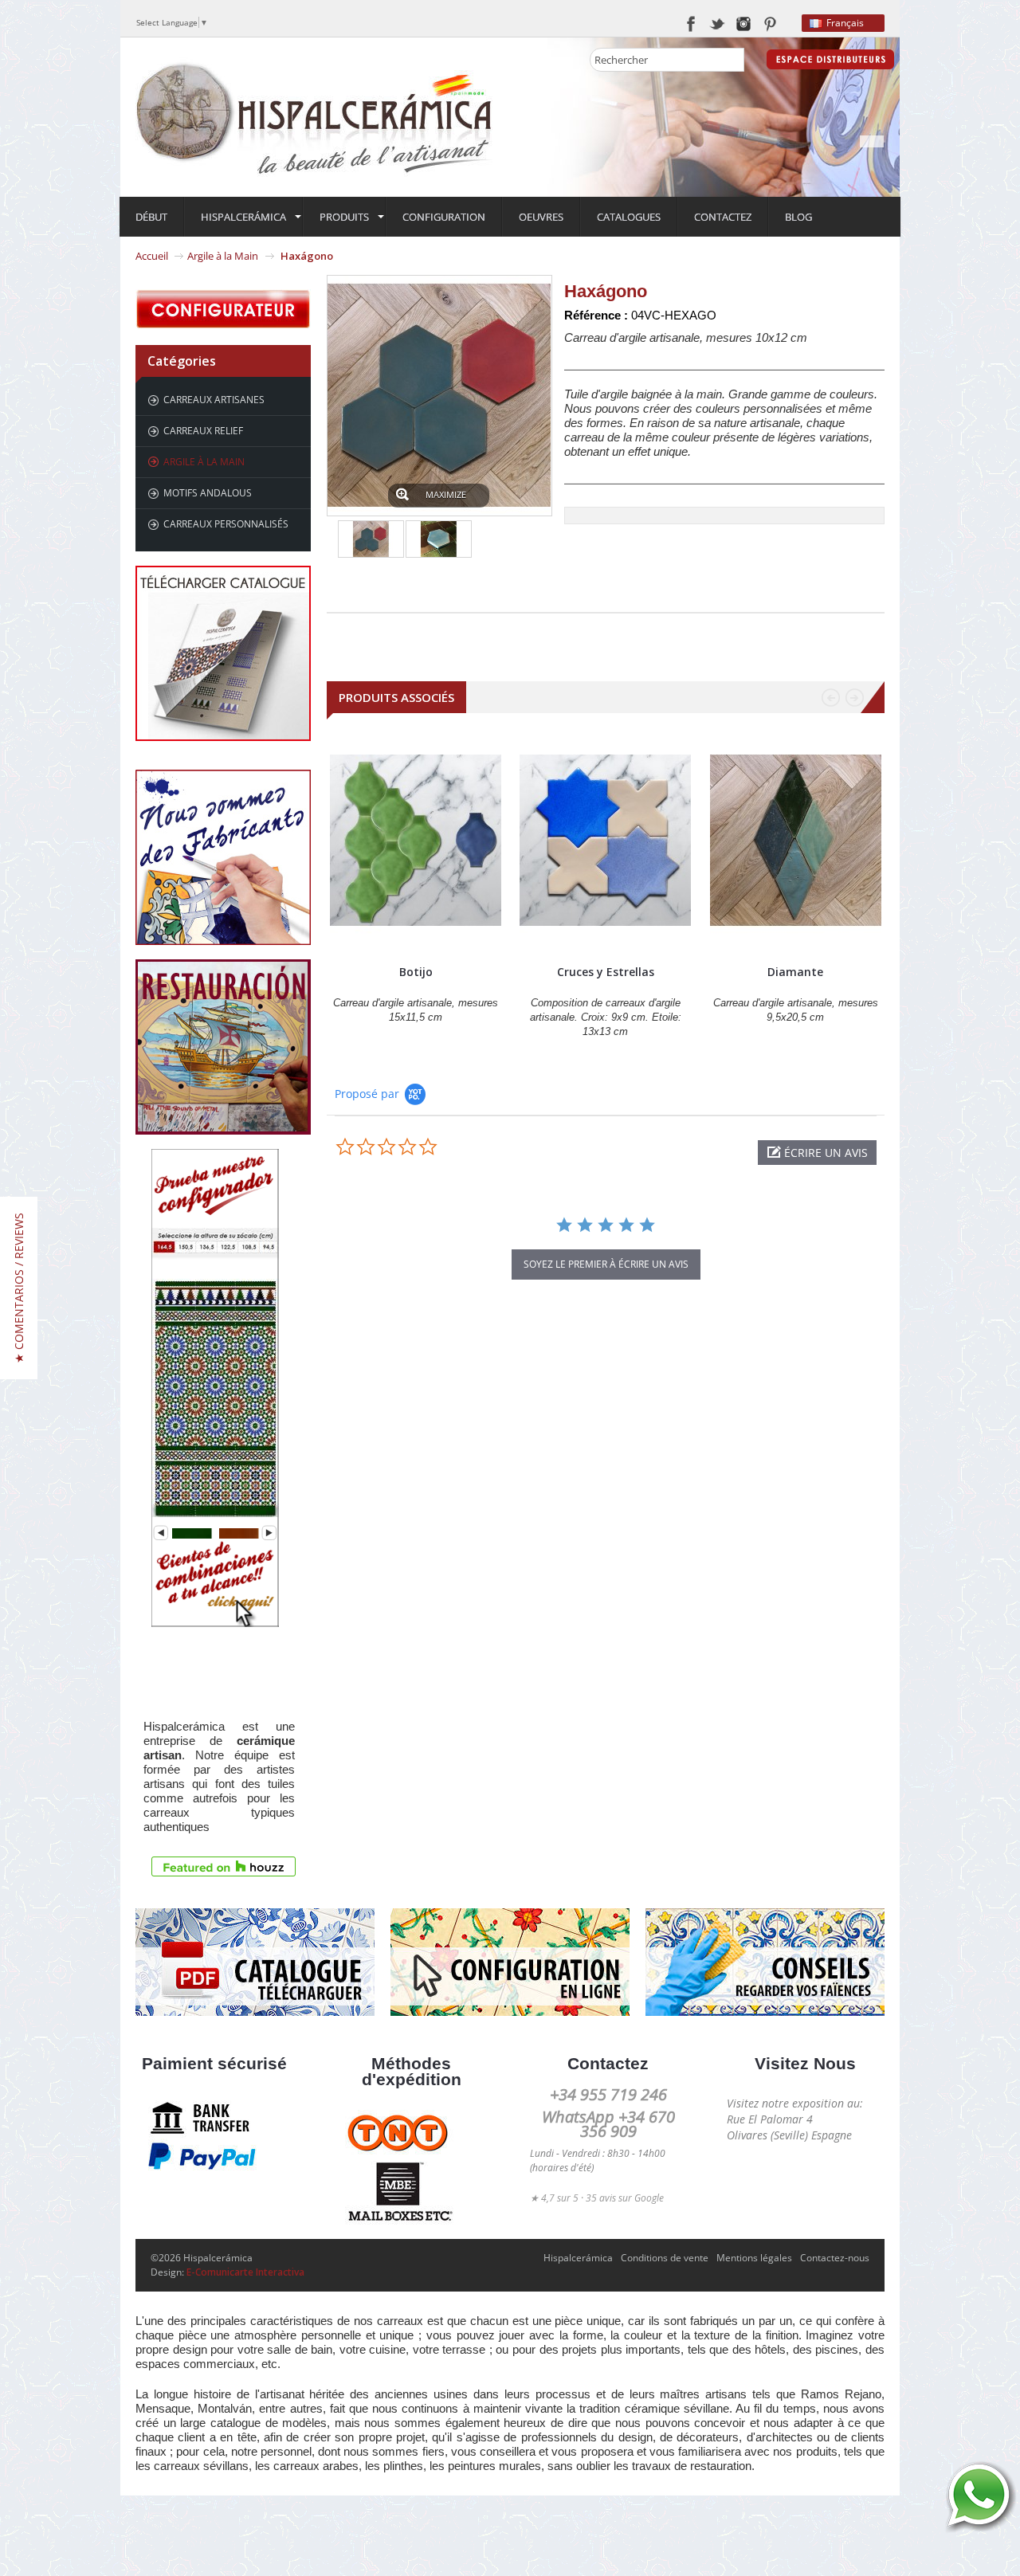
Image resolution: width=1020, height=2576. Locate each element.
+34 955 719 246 (608, 2094)
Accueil (152, 256)
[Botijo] (416, 841)
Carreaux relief (203, 431)
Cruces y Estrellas (606, 972)
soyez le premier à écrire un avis (606, 1264)
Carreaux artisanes (214, 400)
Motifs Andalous (208, 493)
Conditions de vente (665, 2258)
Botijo (416, 972)
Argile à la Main (223, 256)
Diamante (795, 972)
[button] (817, 1153)
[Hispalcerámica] (315, 116)
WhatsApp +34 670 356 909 (608, 2124)
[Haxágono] (371, 539)
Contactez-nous (835, 2258)
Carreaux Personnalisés (226, 524)
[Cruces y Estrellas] (605, 841)
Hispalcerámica (578, 2258)
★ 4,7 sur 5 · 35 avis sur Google (597, 2198)
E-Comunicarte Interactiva (245, 2272)
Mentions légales (754, 2258)
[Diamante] (796, 841)
